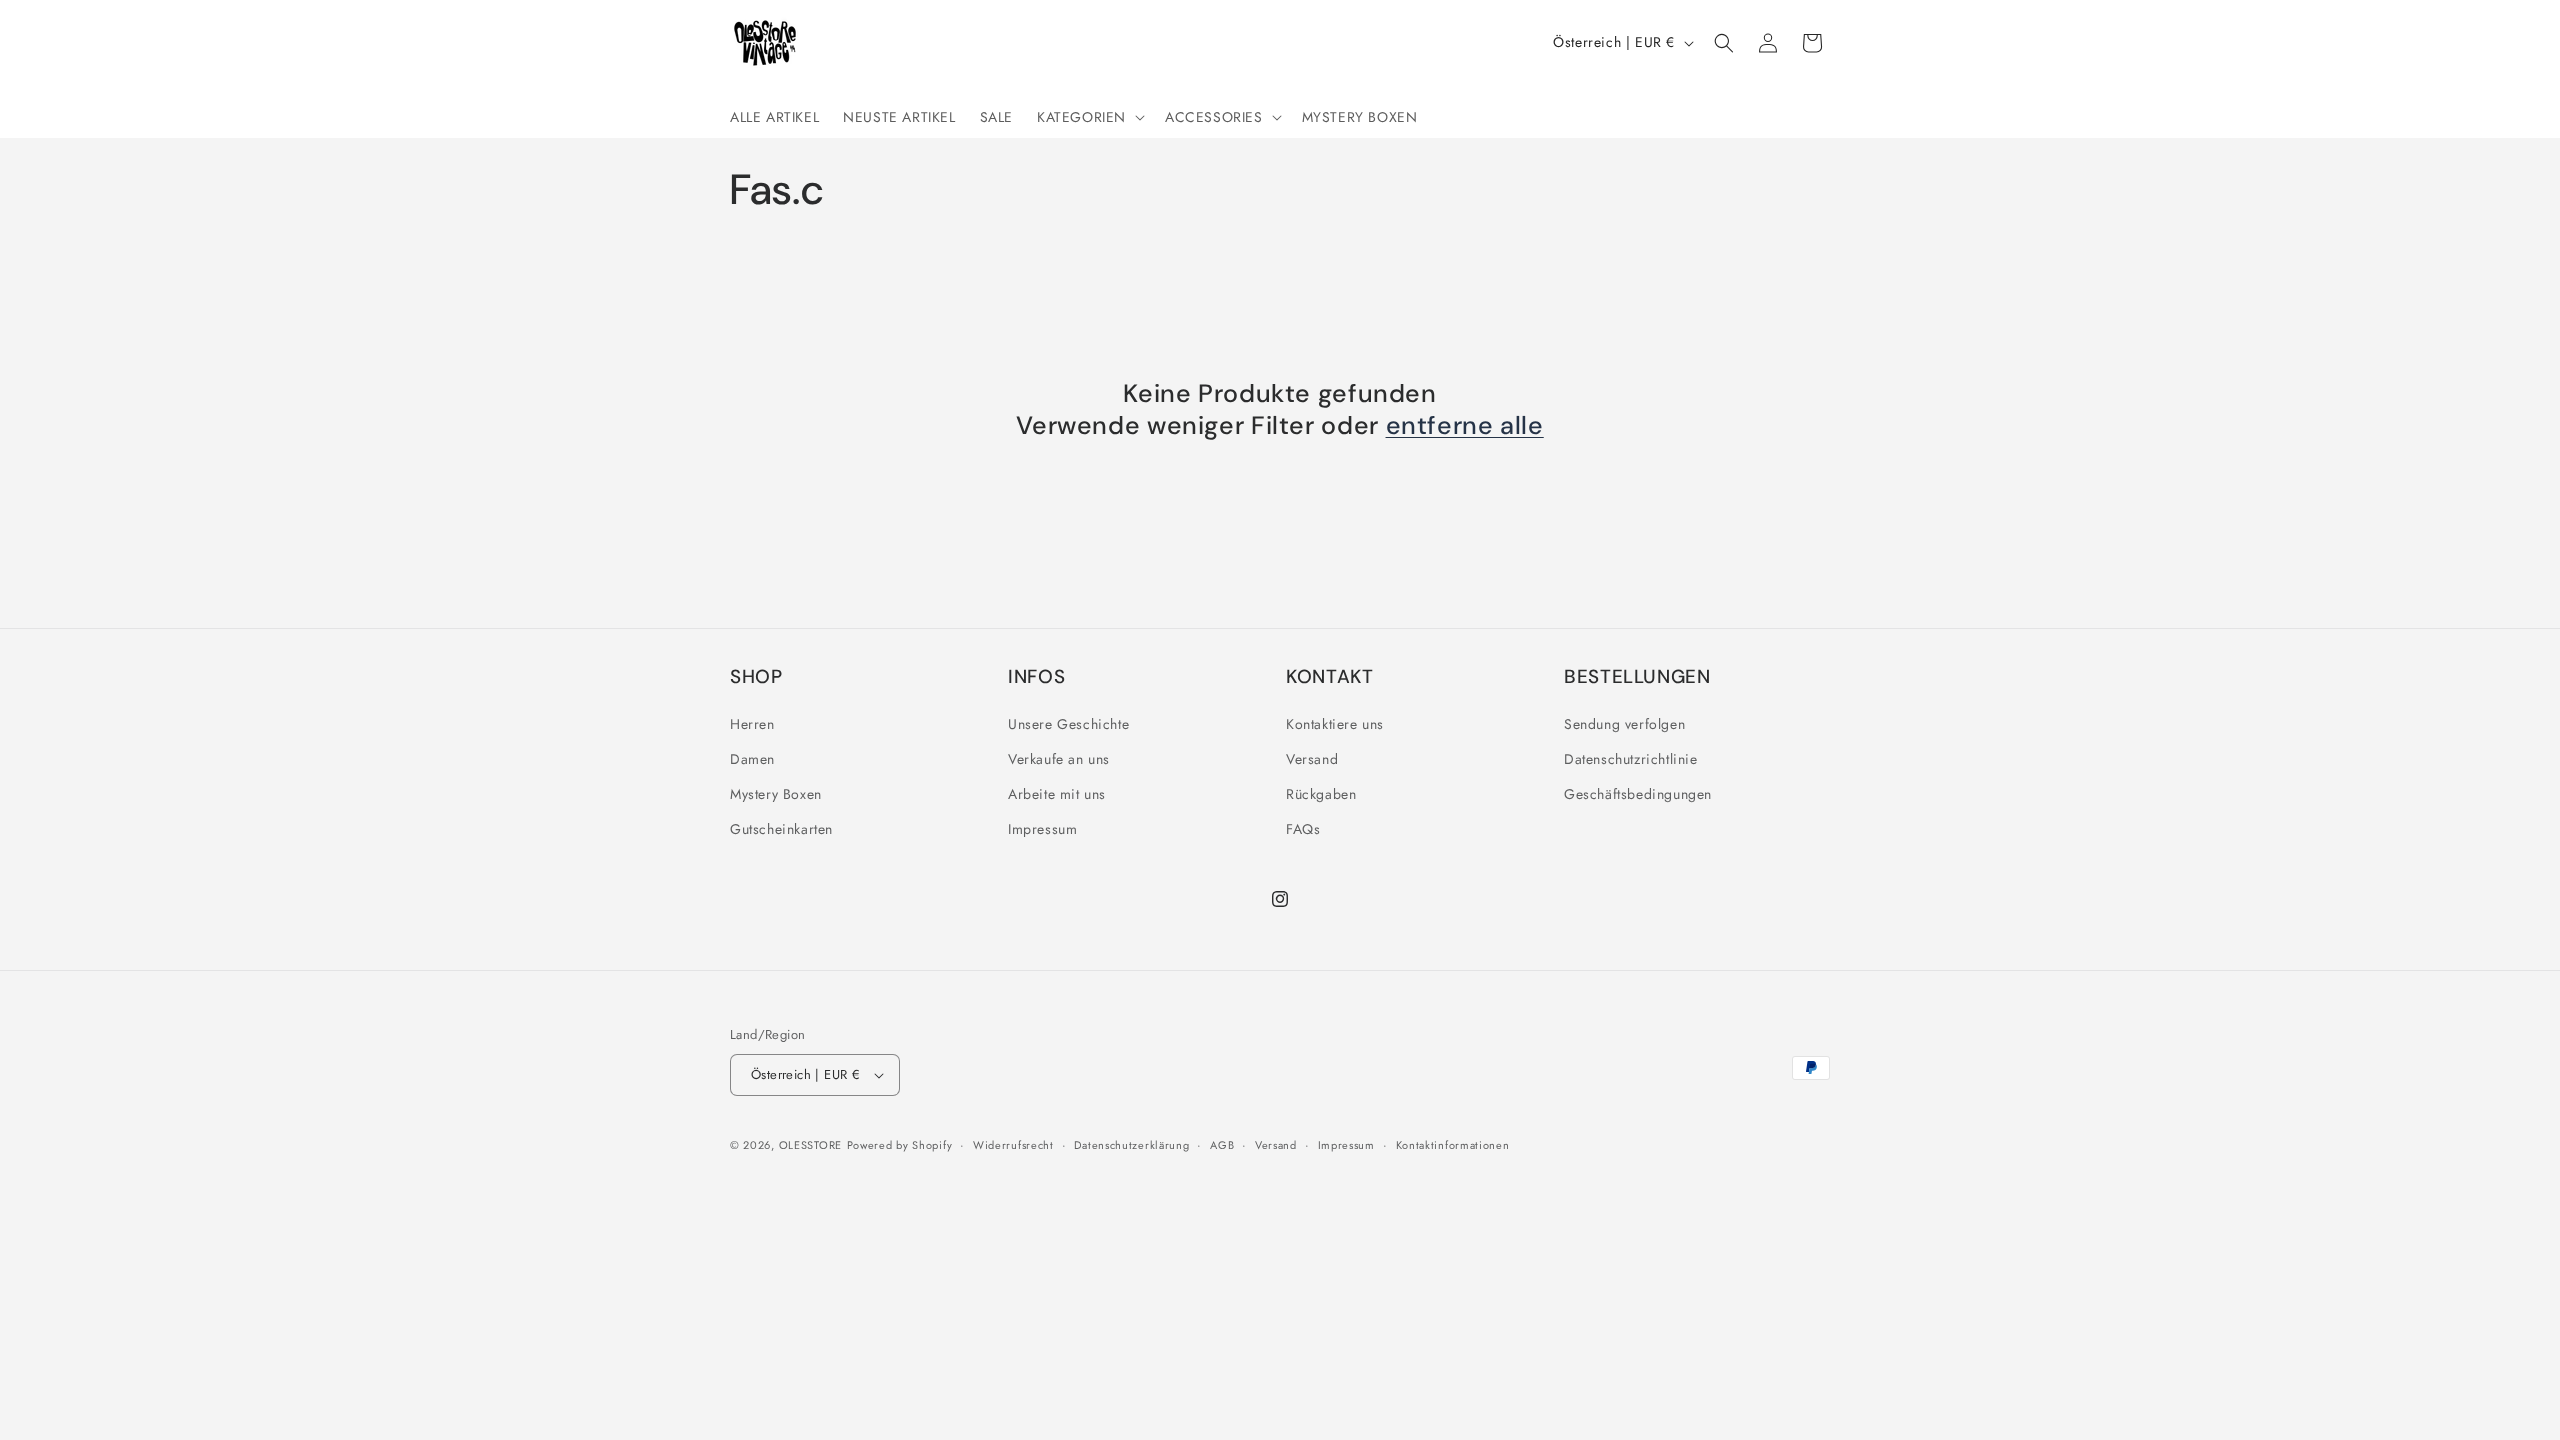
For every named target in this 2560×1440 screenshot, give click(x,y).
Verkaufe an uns (1059, 759)
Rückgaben (1321, 794)
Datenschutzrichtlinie (1631, 759)
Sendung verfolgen (1624, 724)
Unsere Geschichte (1068, 724)
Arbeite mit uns (1057, 794)
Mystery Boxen (776, 794)
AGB (1222, 1145)
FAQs (1303, 829)
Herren (752, 724)
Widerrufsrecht (1013, 1145)
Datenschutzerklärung (1131, 1145)
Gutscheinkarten (781, 829)
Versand (1312, 759)
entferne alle (1465, 426)
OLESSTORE (810, 1145)
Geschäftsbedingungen (1638, 794)
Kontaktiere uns (1335, 724)
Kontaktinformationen (1453, 1145)
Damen (752, 759)
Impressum (1042, 829)
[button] (1089, 117)
